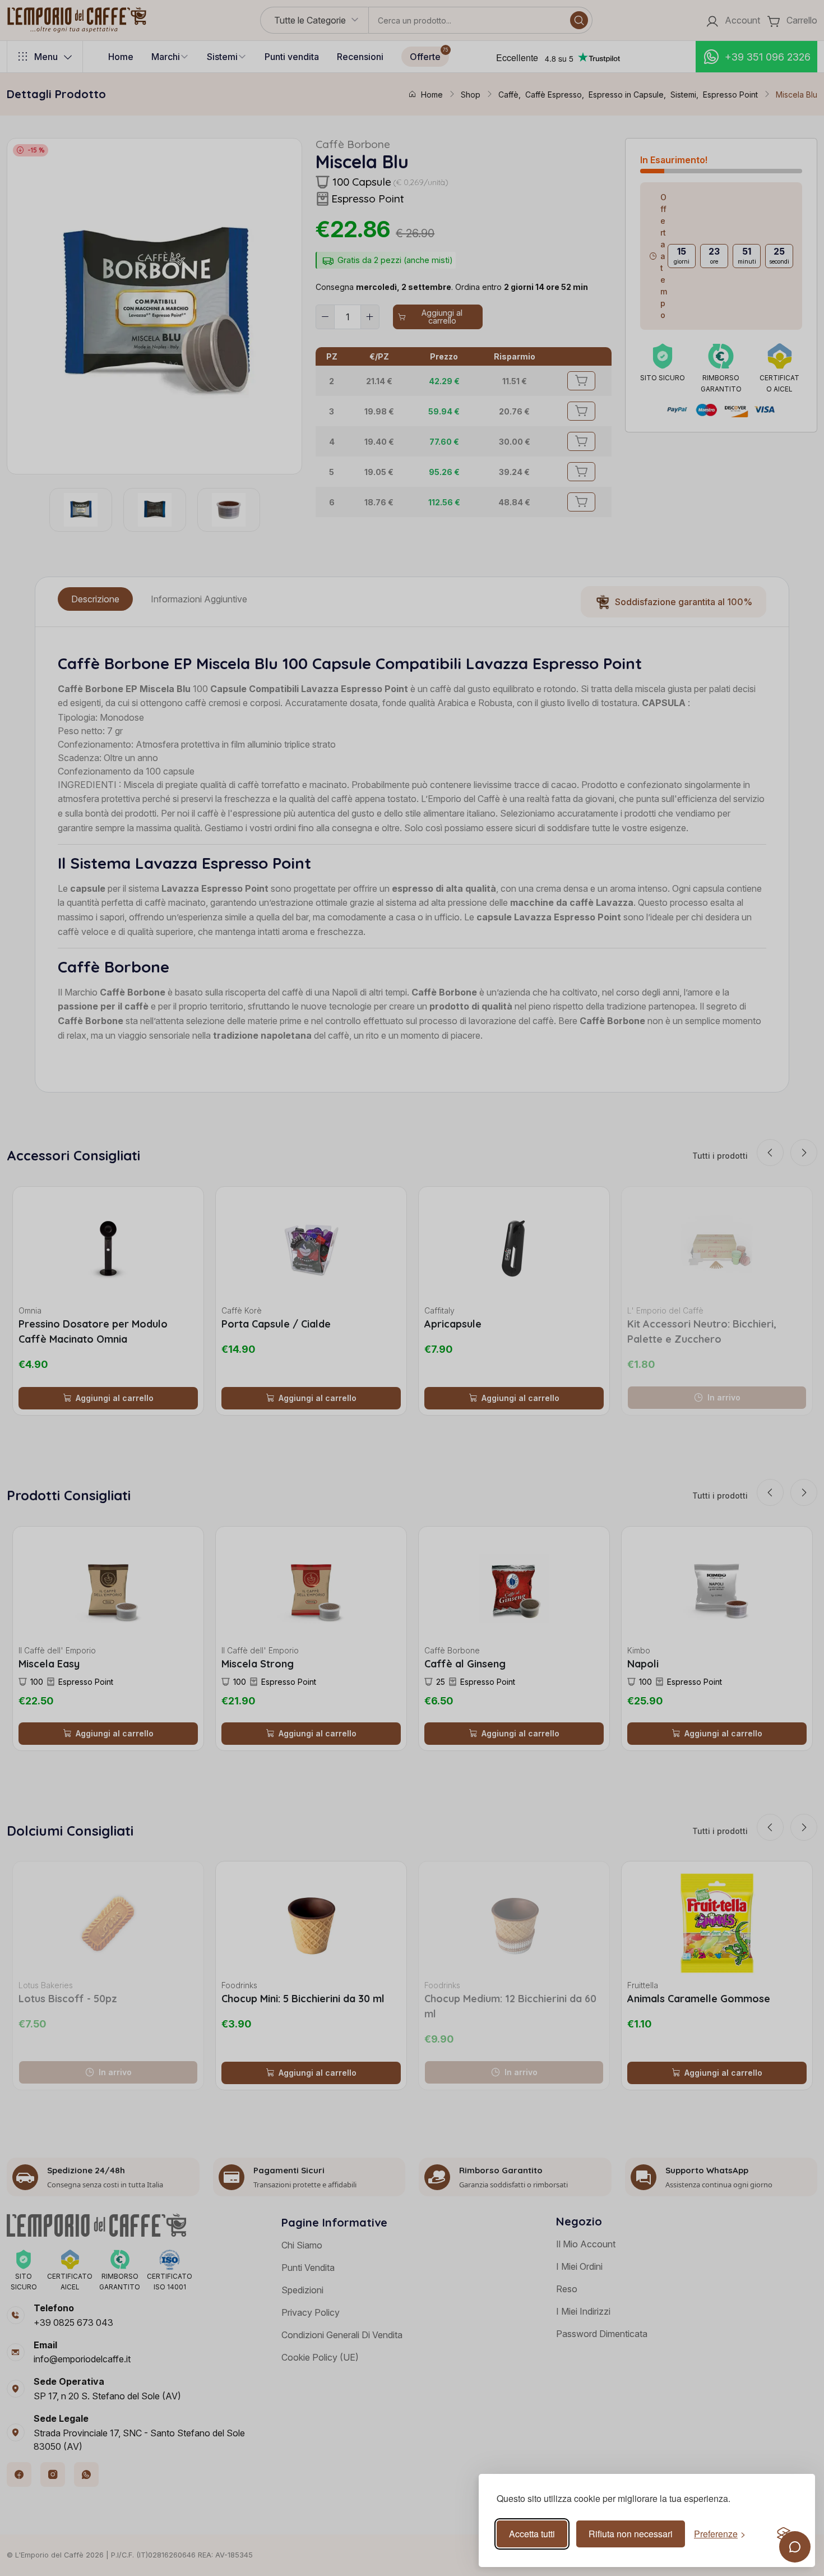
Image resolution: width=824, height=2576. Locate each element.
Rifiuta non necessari (631, 2534)
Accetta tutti (532, 2534)
